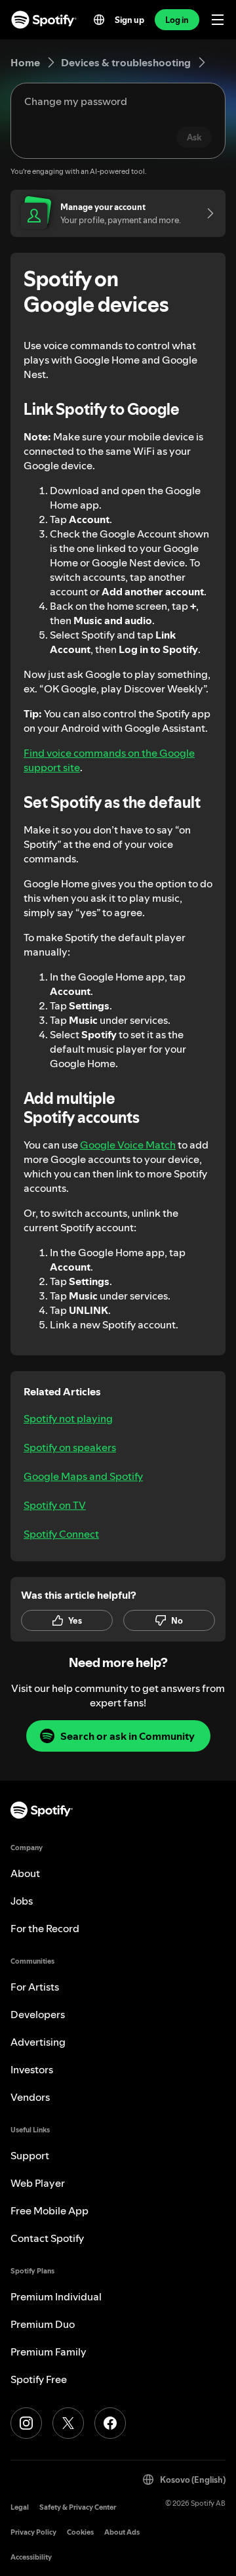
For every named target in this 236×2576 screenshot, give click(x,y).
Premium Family (49, 2352)
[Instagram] (26, 2423)
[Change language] (99, 20)
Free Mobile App (49, 2210)
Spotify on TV (55, 1505)
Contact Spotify (47, 2238)
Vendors (30, 2097)
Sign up (129, 20)
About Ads (122, 2532)
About (25, 1873)
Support (30, 2155)
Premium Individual (56, 2296)
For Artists (35, 1987)
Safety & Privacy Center (78, 2507)
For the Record (45, 1928)
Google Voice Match (128, 1145)
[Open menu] (218, 20)
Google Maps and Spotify (83, 1476)
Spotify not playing (68, 1418)
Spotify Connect (61, 1534)
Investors (32, 2069)
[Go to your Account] (206, 213)
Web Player (38, 2183)
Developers (38, 2014)
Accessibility (31, 2557)
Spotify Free (39, 2379)
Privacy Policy (33, 2532)
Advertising (38, 2042)
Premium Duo (43, 2324)
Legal (20, 2507)
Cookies (80, 2532)
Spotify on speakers (70, 1447)
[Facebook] (110, 2423)
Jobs (22, 1901)
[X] (68, 2423)
